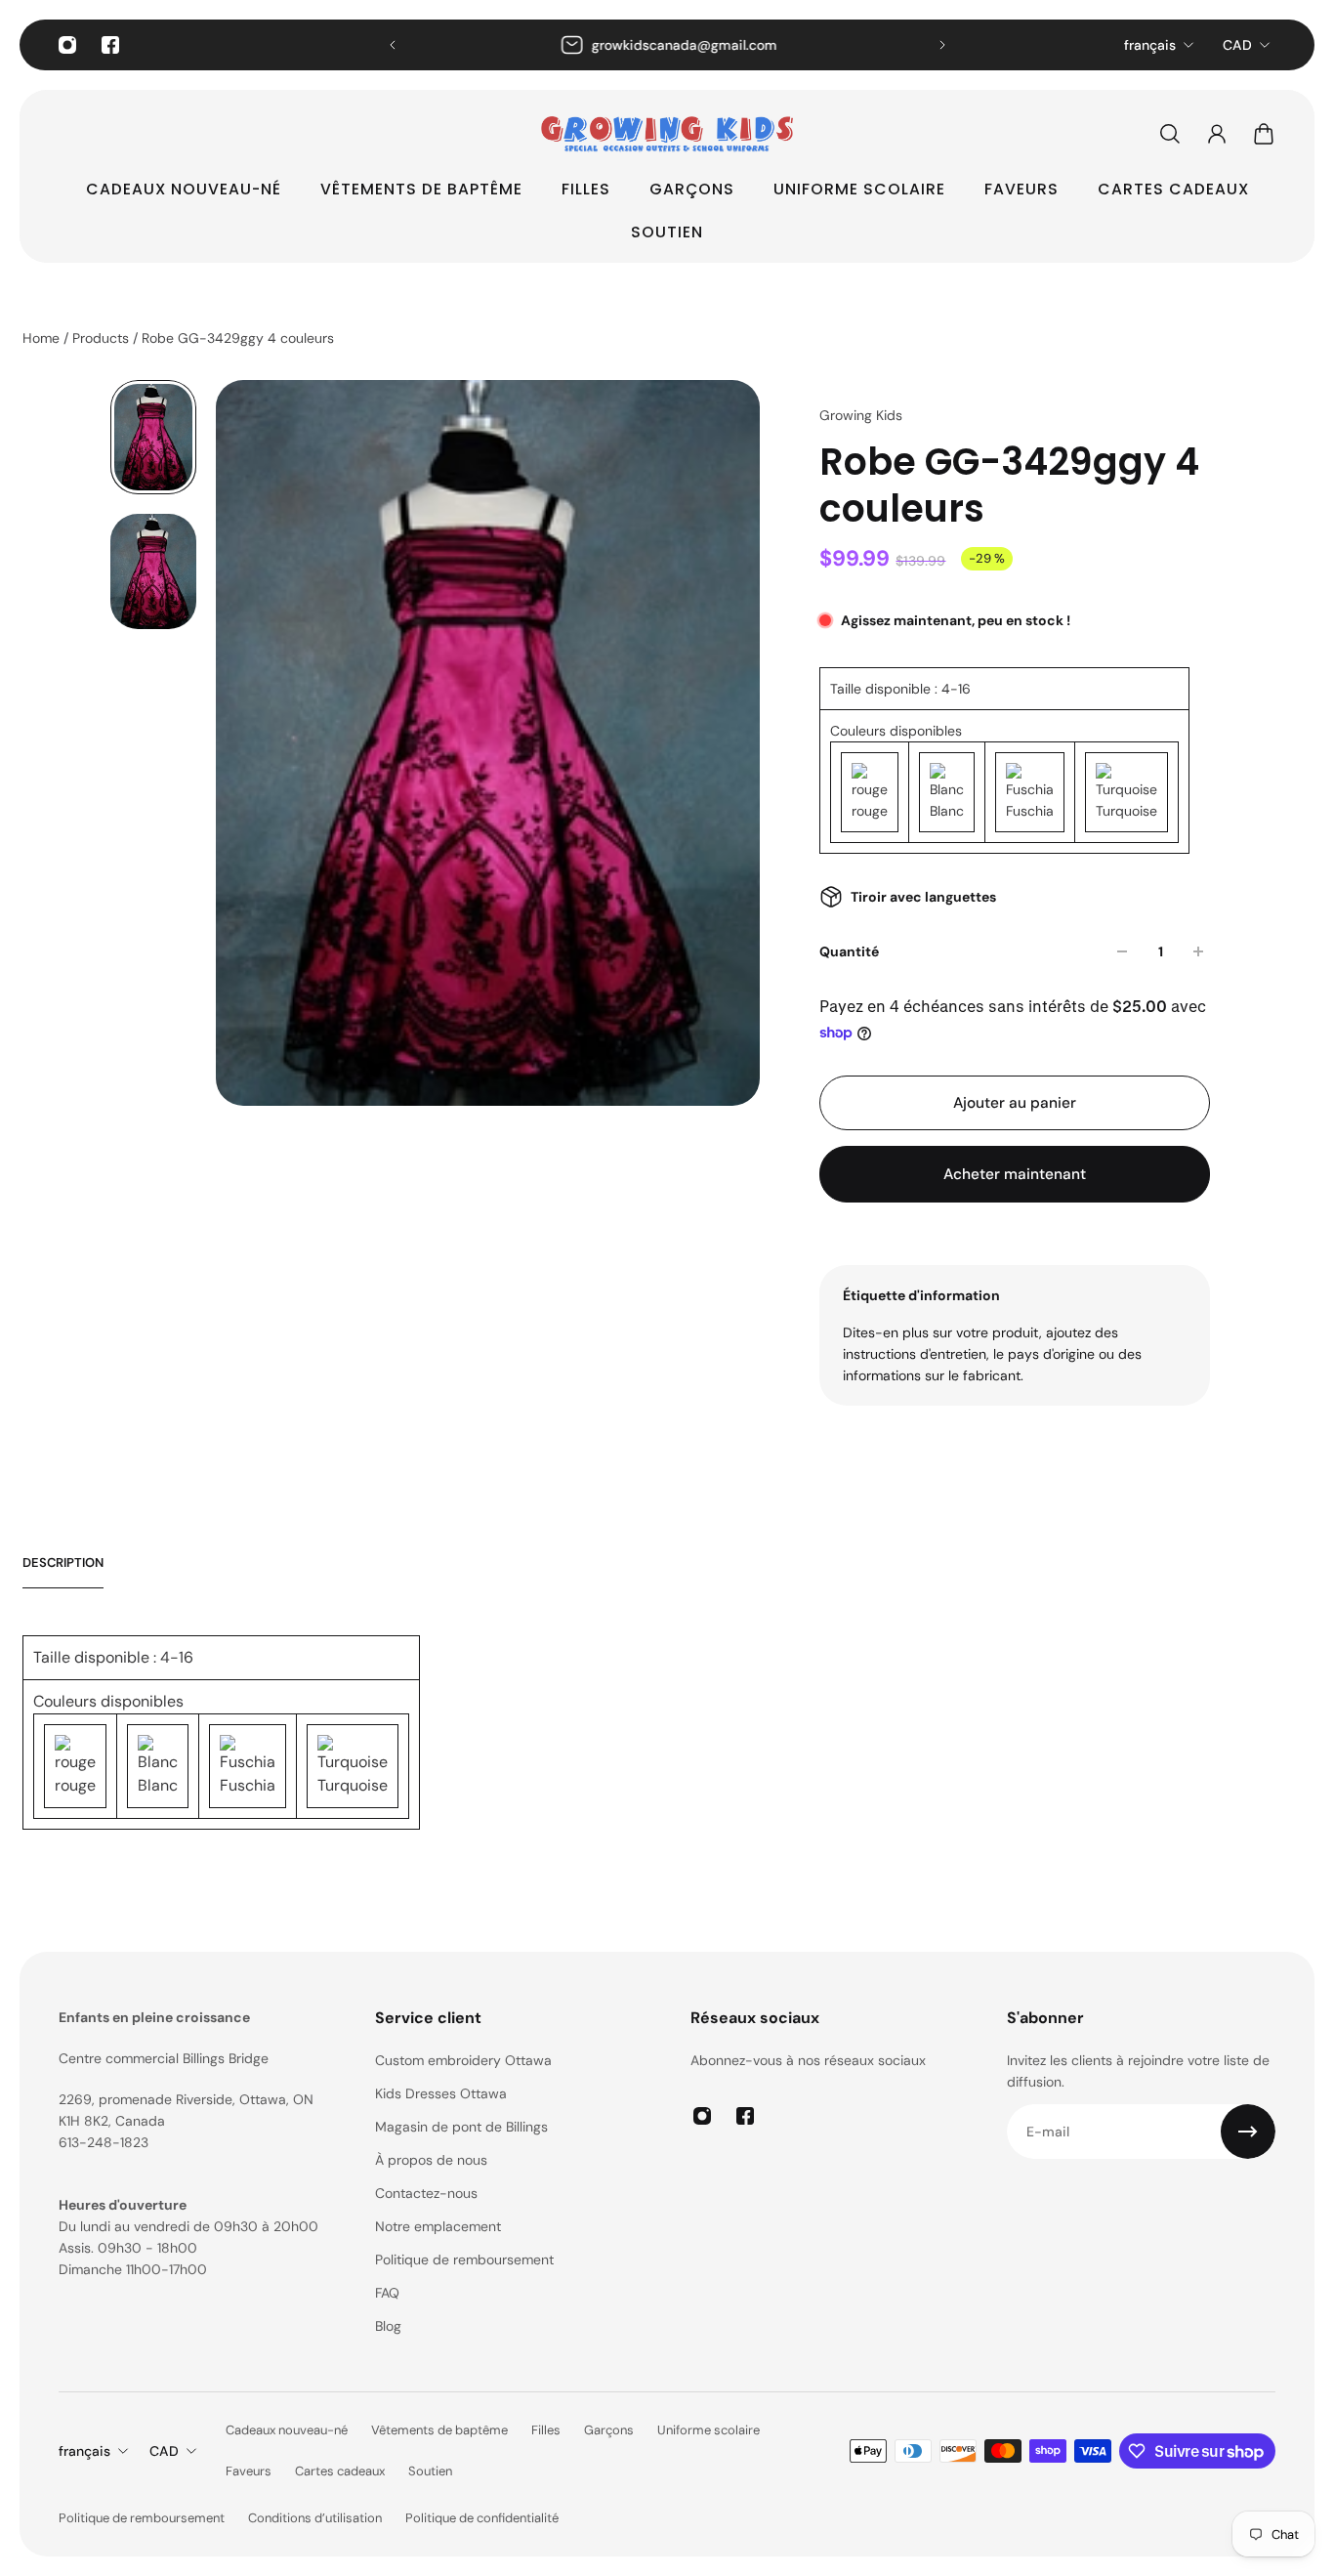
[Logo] (667, 134)
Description (63, 1562)
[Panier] (1264, 134)
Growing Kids (861, 415)
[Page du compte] (1217, 134)
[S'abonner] (1248, 2132)
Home (43, 338)
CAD (1237, 45)
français (1150, 45)
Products (103, 338)
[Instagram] (67, 45)
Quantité (849, 951)
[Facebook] (110, 45)
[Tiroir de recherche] (1170, 134)
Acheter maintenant (1015, 1174)
